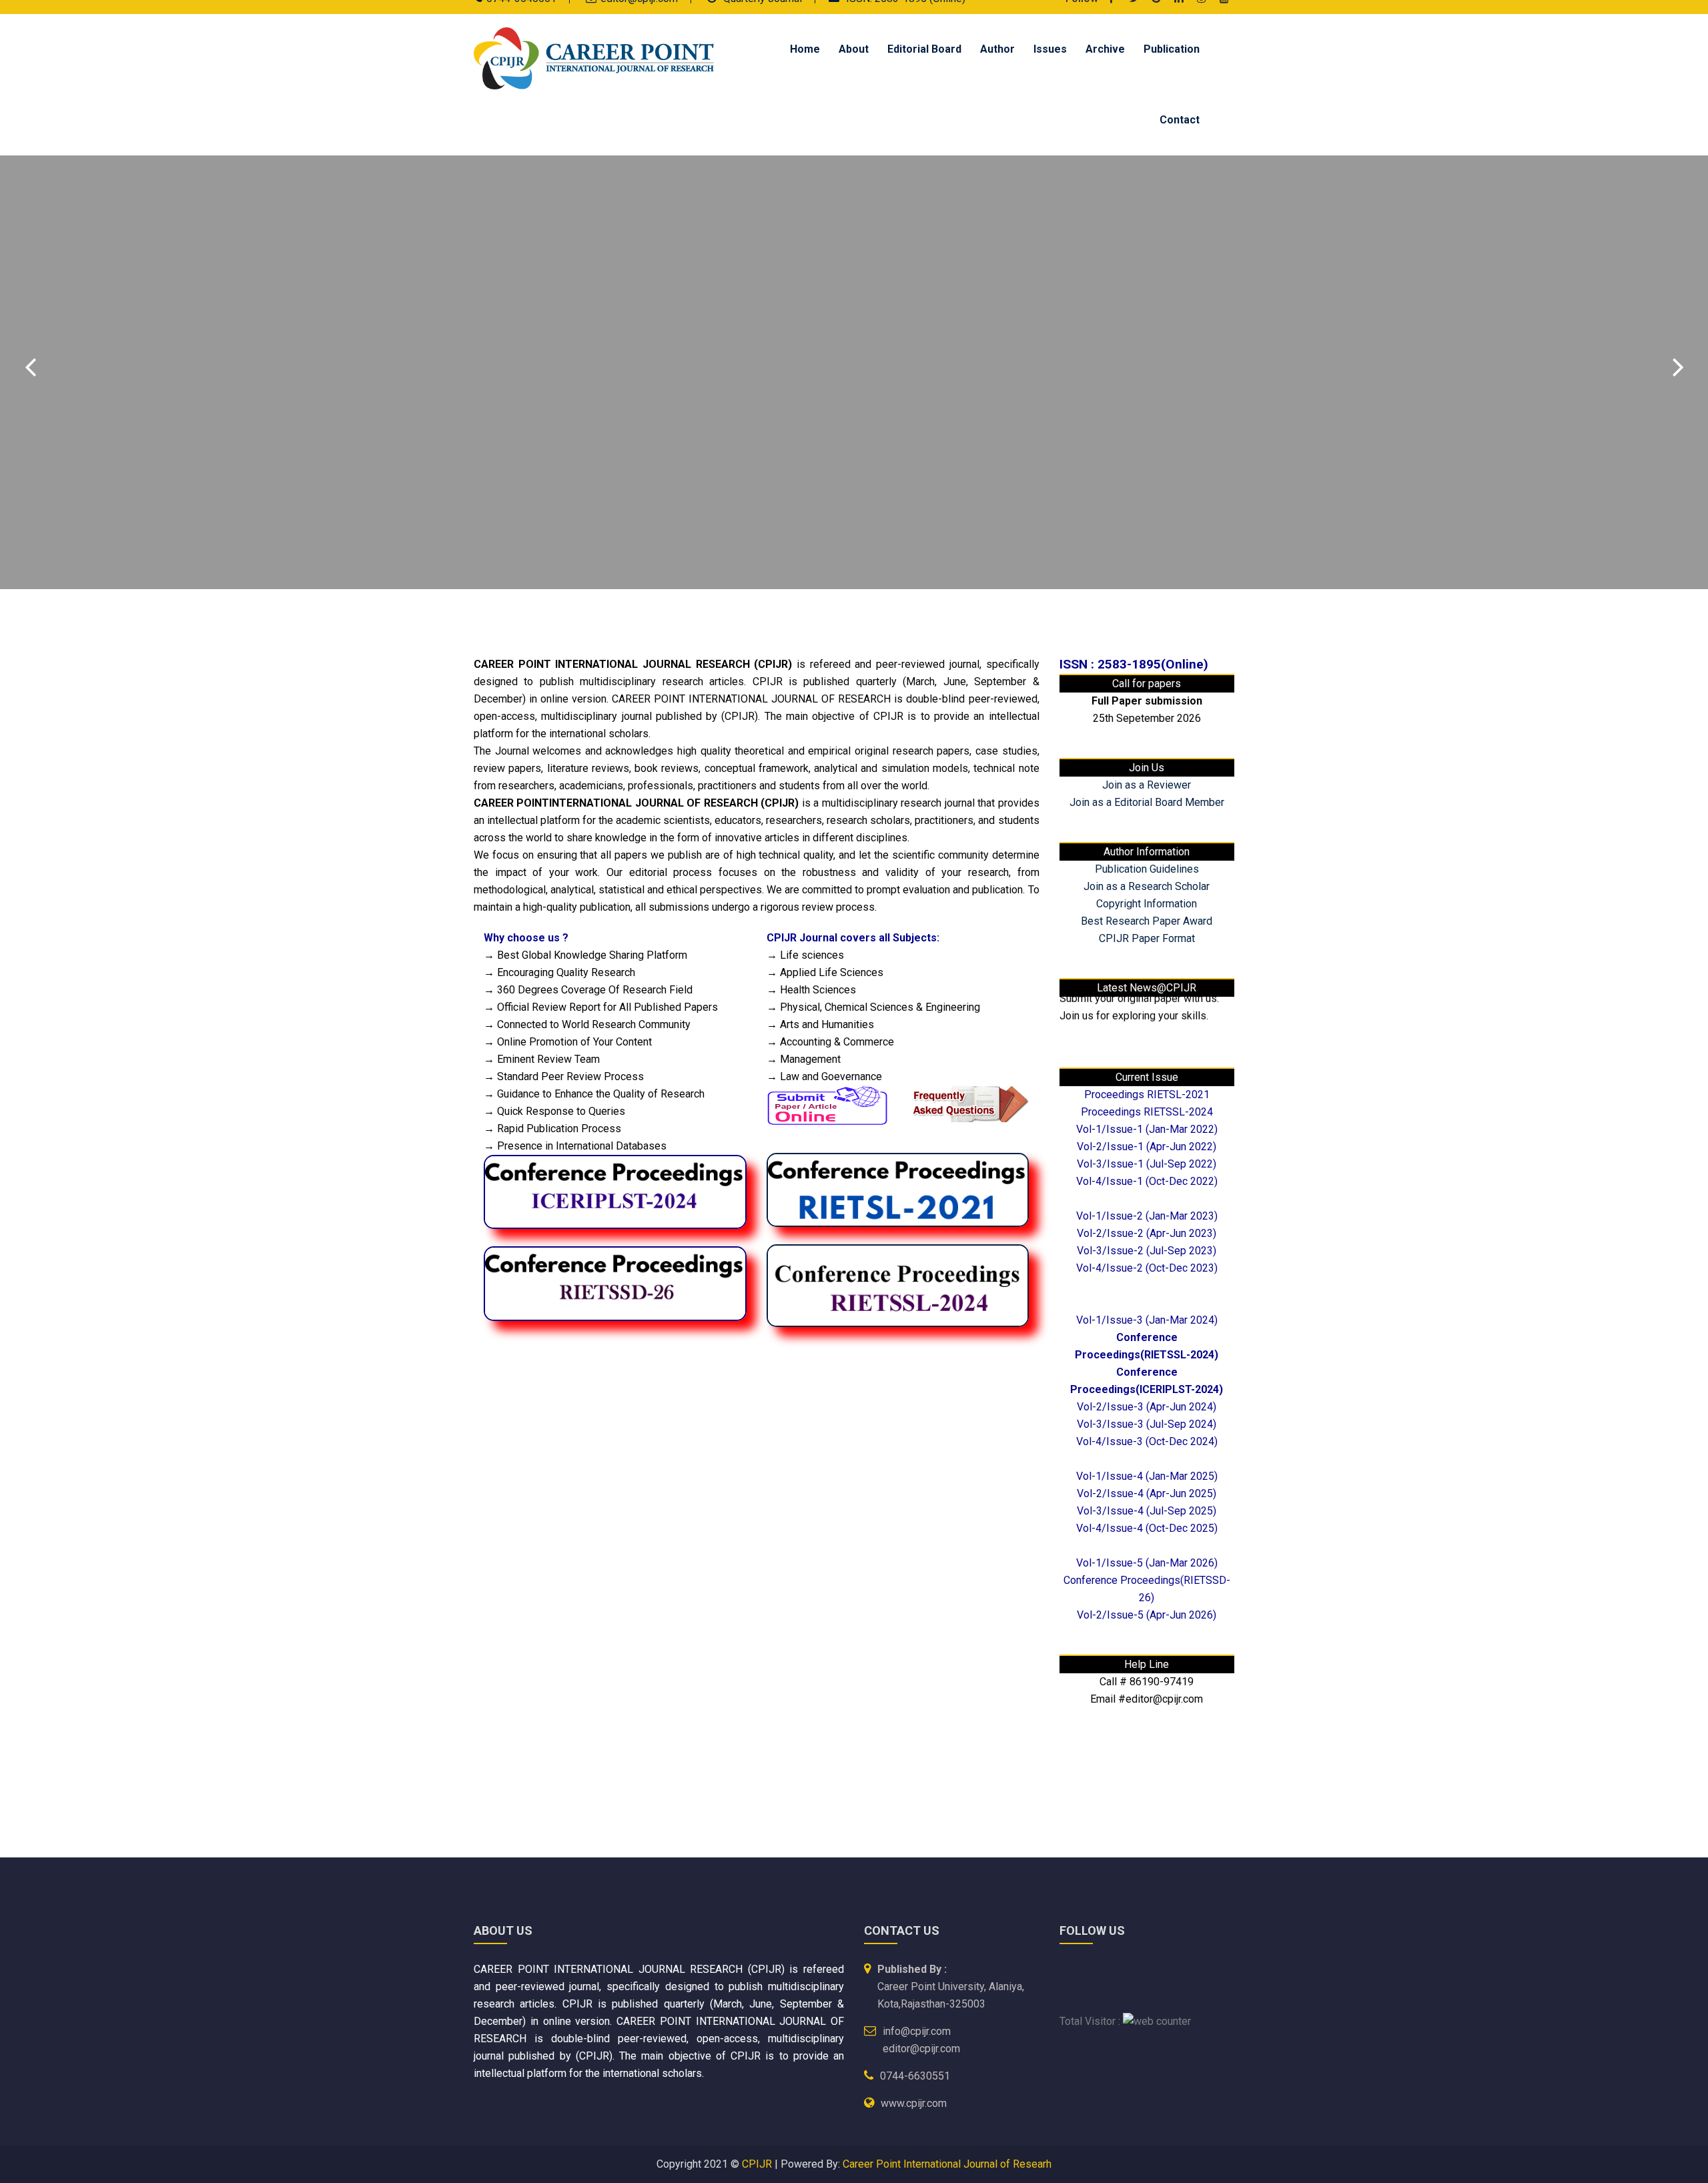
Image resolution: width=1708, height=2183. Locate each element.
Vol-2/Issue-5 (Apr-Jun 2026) (1147, 1615)
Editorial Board (924, 49)
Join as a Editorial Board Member (1147, 802)
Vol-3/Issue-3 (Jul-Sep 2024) (1147, 1424)
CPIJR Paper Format (1147, 938)
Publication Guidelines (1147, 869)
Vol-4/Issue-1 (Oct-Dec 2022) (1147, 1181)
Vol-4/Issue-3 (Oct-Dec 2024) (1147, 1441)
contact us (651, 451)
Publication (1172, 49)
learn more (521, 451)
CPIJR (757, 2164)
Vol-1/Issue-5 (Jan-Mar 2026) (1147, 1563)
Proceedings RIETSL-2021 (1147, 1095)
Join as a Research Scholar (1147, 886)
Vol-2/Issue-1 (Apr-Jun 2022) (1147, 1147)
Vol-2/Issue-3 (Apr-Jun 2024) (1147, 1407)
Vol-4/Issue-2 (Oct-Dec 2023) (1147, 1268)
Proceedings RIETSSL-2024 (1147, 1112)
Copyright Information (1147, 904)
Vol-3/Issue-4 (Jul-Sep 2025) (1147, 1511)
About (854, 49)
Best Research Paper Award (1147, 921)
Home (805, 49)
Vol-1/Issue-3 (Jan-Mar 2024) (1147, 1320)
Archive (1105, 49)
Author (997, 49)
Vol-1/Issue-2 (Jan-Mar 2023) (1147, 1216)
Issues (1050, 49)
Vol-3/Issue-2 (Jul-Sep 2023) (1147, 1251)
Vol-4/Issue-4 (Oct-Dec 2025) (1147, 1528)
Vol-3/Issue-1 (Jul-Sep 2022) (1147, 1164)
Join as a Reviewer (1147, 785)
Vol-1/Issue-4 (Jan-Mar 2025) (1147, 1476)
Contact (1180, 120)
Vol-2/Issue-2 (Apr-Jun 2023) (1147, 1233)
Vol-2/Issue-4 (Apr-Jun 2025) (1147, 1493)
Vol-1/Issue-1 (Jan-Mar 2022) (1147, 1129)
